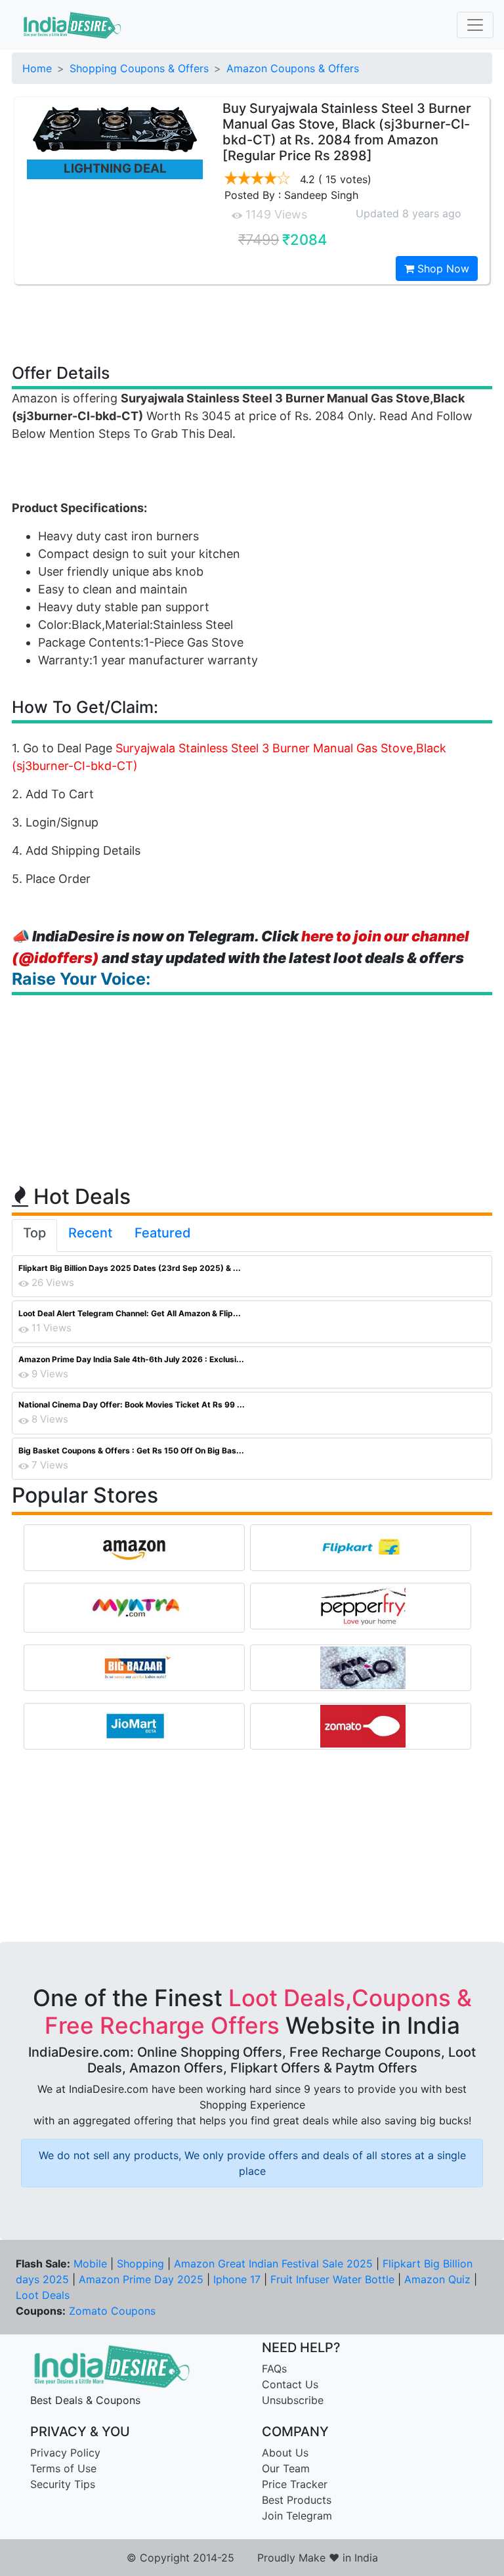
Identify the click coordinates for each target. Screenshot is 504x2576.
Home (37, 68)
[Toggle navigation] (475, 25)
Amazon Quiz (437, 2279)
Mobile (90, 2264)
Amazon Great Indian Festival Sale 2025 (273, 2264)
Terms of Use (63, 2468)
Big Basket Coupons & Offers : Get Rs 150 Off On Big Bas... (131, 1450)
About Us (285, 2453)
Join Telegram (297, 2516)
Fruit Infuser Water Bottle (332, 2279)
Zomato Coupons (112, 2311)
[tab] (34, 1235)
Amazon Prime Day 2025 (141, 2279)
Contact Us (290, 2384)
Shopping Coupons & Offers (139, 68)
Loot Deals (43, 2295)
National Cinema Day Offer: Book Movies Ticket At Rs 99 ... (132, 1405)
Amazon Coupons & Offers (293, 68)
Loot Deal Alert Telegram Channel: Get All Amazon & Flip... (130, 1313)
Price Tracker (295, 2484)
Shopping (140, 2264)
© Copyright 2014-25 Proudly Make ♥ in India (252, 2558)
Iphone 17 (237, 2279)
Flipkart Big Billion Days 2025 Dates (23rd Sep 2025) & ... (130, 1268)
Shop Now (442, 268)
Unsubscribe (293, 2400)
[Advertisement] (252, 323)
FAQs (274, 2369)
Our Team (286, 2468)
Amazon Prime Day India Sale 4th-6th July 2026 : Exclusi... (131, 1359)
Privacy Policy (65, 2453)
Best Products (297, 2500)
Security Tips (63, 2484)
